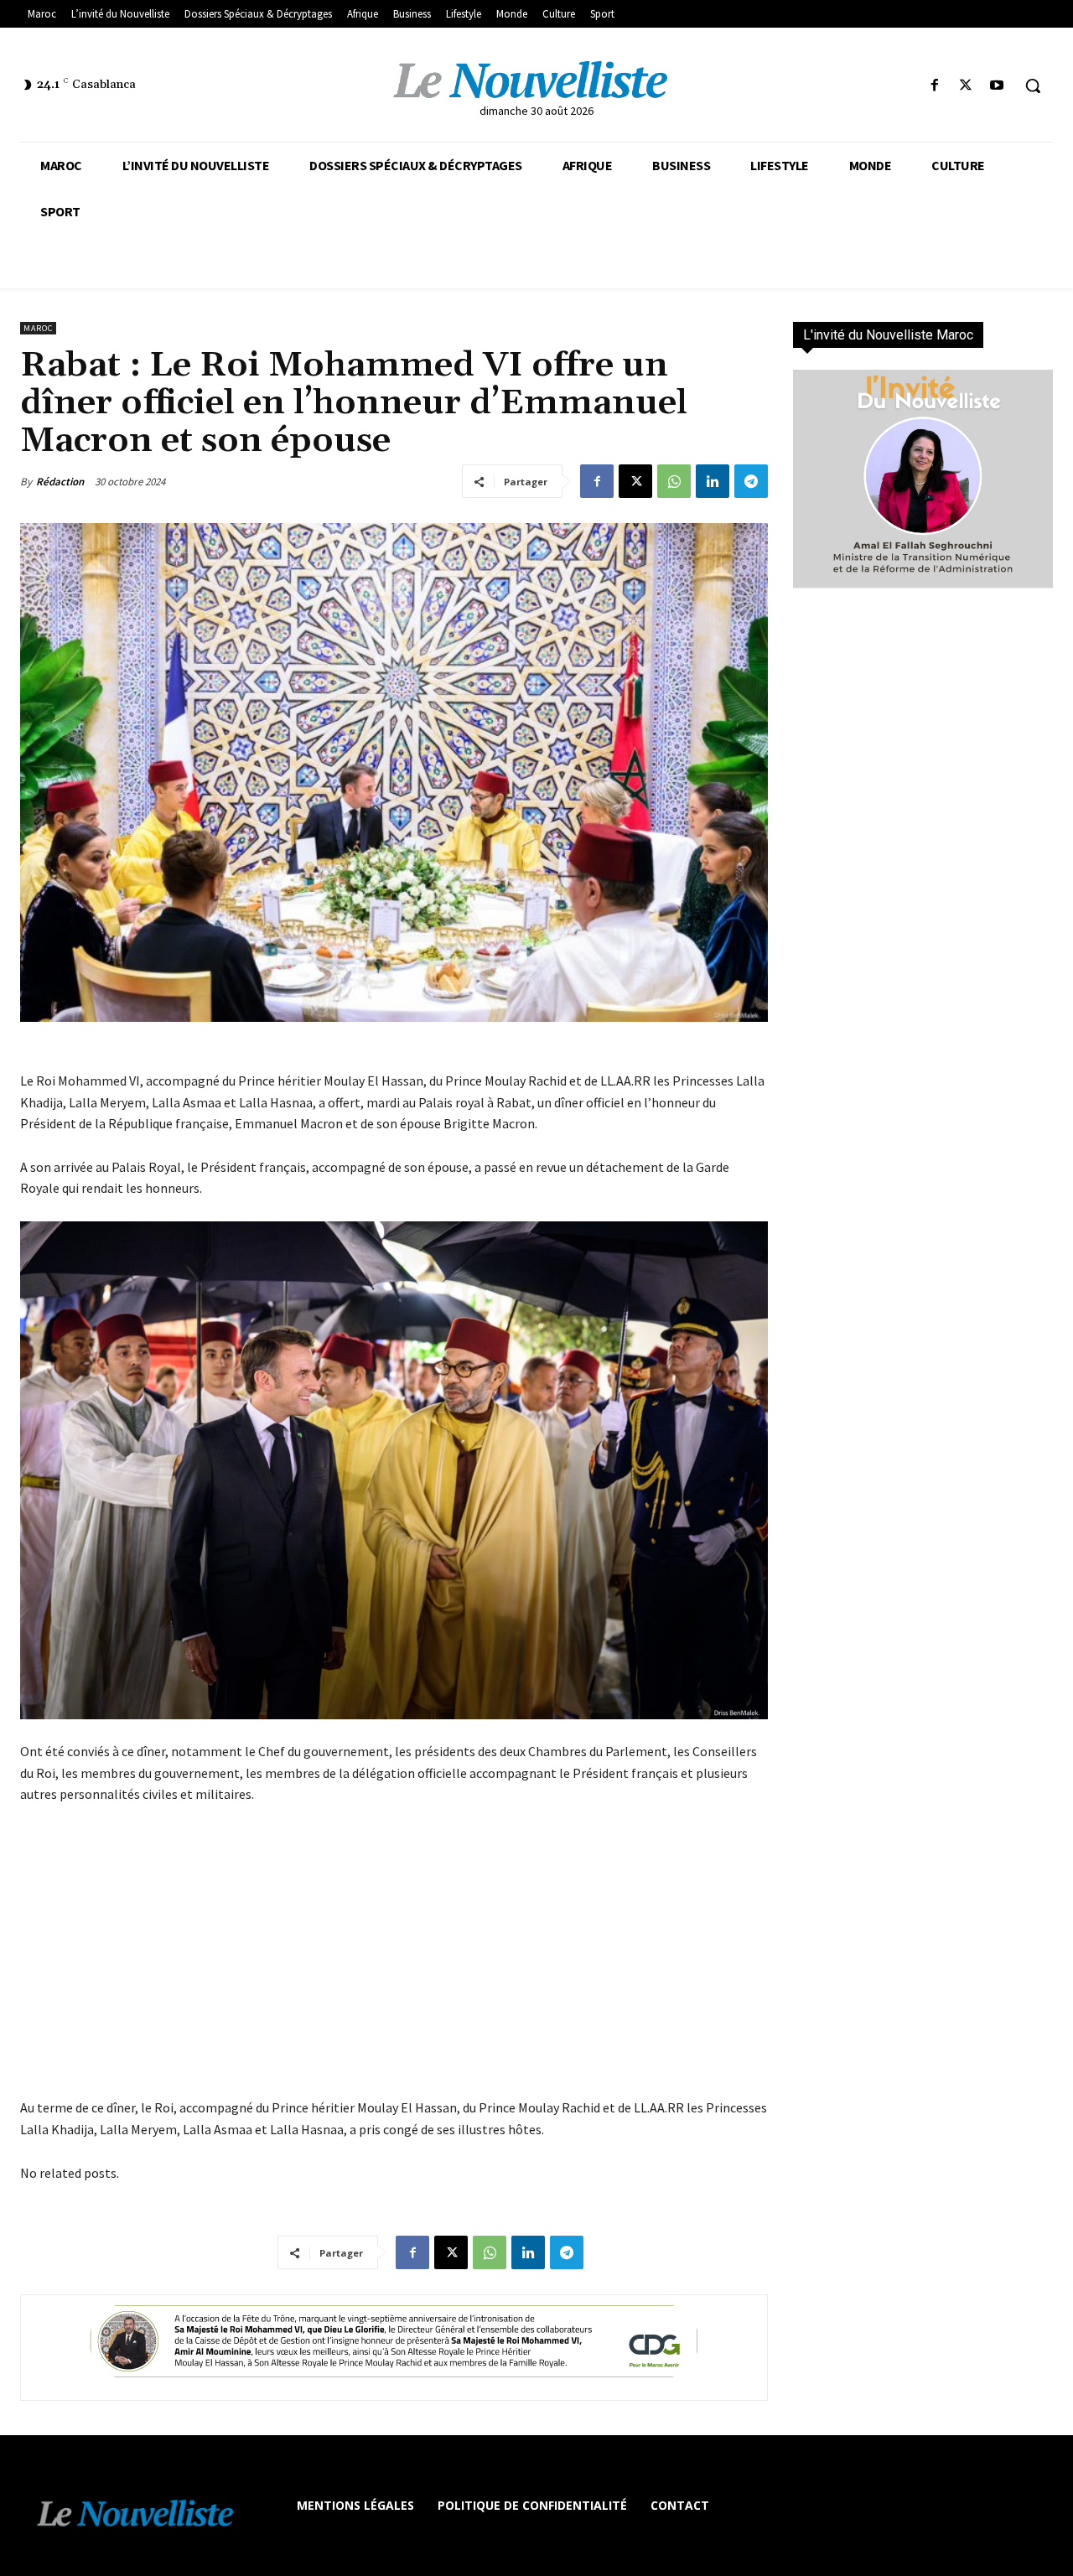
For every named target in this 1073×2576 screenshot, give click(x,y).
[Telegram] (751, 481)
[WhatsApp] (674, 481)
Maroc (38, 328)
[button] (1033, 86)
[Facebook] (934, 86)
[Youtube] (997, 86)
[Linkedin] (713, 481)
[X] (966, 86)
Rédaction (60, 482)
